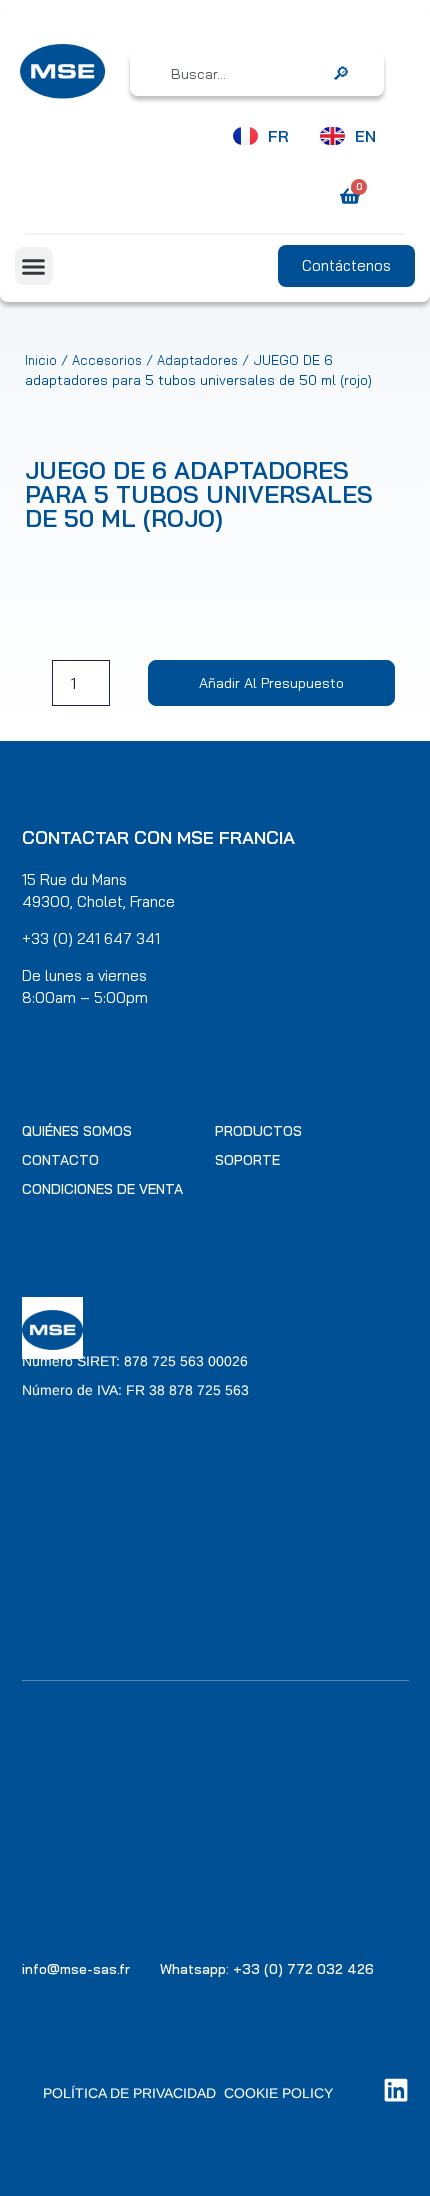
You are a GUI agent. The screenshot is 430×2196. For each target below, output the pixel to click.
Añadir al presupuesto (271, 683)
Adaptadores (197, 360)
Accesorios (107, 360)
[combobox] (243, 74)
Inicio (41, 360)
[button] (34, 266)
